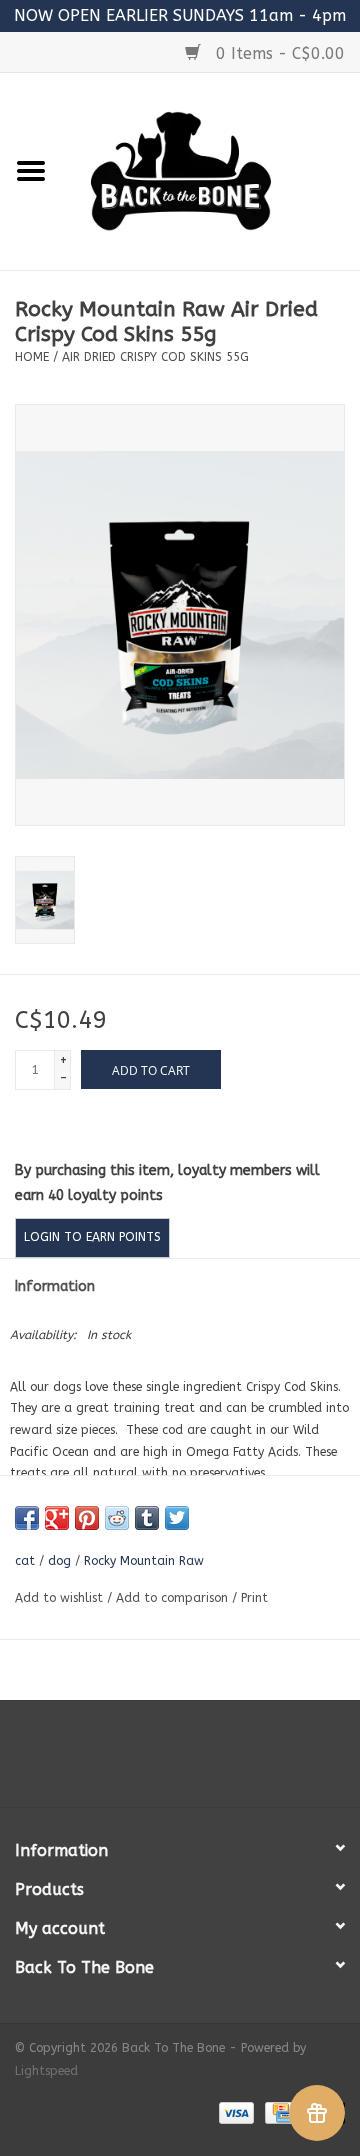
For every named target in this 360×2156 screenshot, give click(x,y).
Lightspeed (46, 2071)
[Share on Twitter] (177, 1518)
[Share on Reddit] (117, 1518)
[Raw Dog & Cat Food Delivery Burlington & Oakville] (211, 170)
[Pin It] (87, 1518)
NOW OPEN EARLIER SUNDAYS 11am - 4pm (180, 15)
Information (55, 1286)
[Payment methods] (235, 2112)
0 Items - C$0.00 (278, 53)
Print (254, 1598)
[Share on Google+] (57, 1518)
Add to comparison (174, 1598)
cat (25, 1561)
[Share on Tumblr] (147, 1518)
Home (32, 357)
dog (59, 1561)
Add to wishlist (59, 1598)
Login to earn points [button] (92, 1237)
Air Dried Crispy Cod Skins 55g (155, 357)
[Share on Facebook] (27, 1518)
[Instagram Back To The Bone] (180, 1761)
